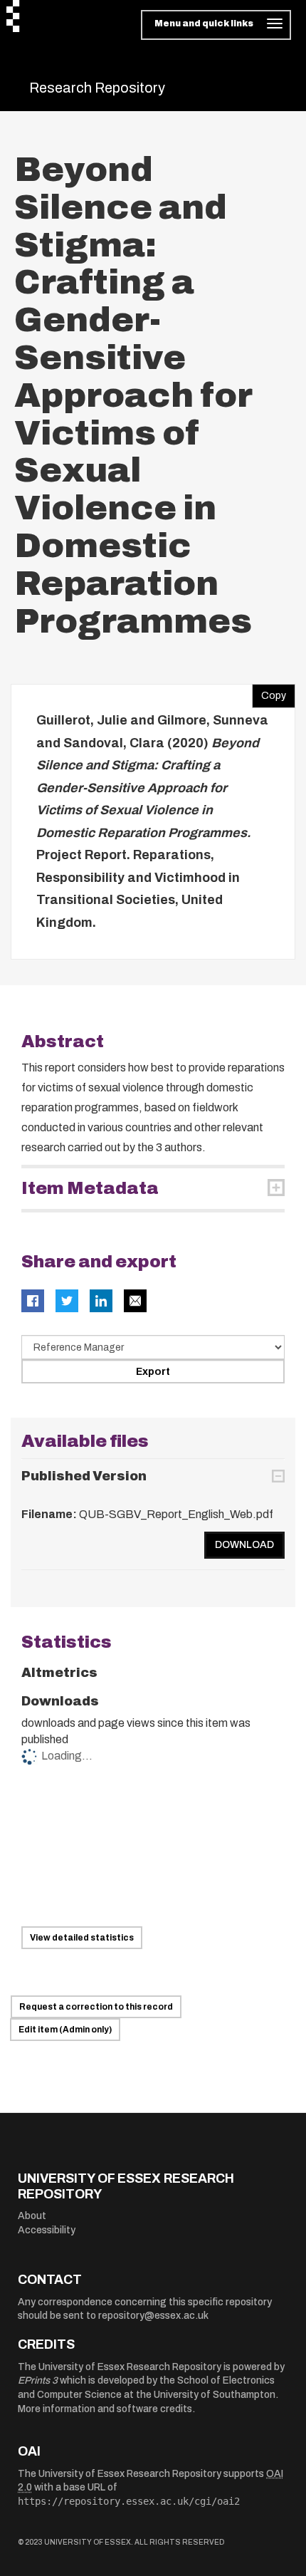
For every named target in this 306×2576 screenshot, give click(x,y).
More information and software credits (105, 2409)
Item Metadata (90, 1188)
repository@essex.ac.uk (153, 2316)
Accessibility (47, 2230)
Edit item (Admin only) (65, 2030)
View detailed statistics (82, 1938)
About (32, 2216)
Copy (269, 692)
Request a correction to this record (96, 2007)
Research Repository (97, 88)
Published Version (84, 1476)
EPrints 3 (38, 2380)
